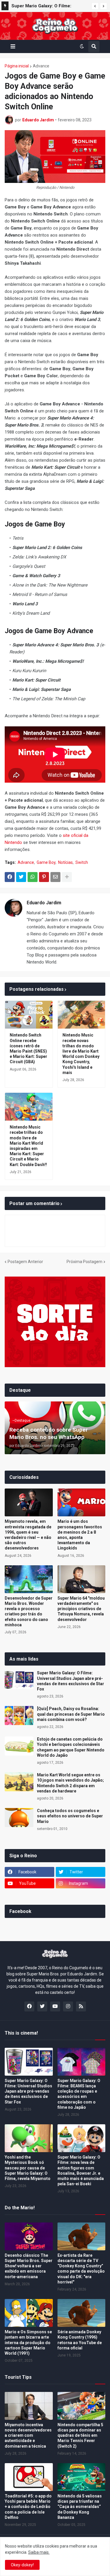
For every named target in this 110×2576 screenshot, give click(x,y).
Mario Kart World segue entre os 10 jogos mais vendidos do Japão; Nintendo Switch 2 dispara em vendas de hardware (48, 7)
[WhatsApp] (33, 877)
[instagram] (68, 2006)
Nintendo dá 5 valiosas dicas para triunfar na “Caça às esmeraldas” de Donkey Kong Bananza (80, 2507)
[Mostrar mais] (67, 877)
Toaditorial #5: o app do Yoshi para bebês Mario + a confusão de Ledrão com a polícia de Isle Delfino (28, 2507)
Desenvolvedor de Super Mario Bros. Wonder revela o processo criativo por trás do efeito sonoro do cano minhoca (29, 1611)
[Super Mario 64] (82, 1579)
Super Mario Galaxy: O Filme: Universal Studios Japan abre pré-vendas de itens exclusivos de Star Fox (71, 1681)
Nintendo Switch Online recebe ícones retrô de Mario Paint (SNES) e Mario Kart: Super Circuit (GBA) (28, 1048)
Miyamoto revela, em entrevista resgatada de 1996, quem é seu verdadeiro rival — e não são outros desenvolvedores (28, 1535)
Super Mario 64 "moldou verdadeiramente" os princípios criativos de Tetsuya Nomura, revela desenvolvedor (81, 1609)
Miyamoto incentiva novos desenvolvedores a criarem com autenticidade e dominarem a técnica (28, 2435)
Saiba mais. (39, 2552)
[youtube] (55, 2006)
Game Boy (46, 862)
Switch (82, 862)
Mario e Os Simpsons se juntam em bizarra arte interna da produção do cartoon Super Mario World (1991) (28, 2343)
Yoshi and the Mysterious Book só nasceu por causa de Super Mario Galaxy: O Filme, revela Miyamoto (28, 2168)
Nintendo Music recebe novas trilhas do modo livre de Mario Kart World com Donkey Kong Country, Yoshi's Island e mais (81, 1054)
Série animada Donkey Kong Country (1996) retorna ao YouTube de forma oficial (80, 2340)
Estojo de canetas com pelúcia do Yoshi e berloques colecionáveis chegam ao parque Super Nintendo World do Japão (71, 1747)
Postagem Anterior (25, 1262)
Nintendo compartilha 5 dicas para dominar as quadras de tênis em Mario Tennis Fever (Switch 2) (80, 2435)
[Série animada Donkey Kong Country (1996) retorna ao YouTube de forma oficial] (82, 2313)
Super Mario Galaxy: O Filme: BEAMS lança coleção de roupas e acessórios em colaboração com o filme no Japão (79, 2094)
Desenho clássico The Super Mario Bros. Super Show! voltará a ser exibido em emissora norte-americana (29, 2266)
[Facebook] (10, 877)
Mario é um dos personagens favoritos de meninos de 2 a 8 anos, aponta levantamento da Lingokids (80, 1535)
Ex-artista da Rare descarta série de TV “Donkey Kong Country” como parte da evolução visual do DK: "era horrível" (81, 2269)
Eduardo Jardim (44, 903)
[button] (95, 6)
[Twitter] (21, 877)
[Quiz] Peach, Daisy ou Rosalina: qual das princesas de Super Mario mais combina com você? (71, 1714)
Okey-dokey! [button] (22, 2565)
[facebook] (29, 2006)
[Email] (55, 877)
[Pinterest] (44, 877)
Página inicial (17, 66)
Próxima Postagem (84, 1262)
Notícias (65, 862)
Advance (41, 66)
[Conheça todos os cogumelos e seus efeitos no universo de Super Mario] (19, 1818)
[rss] (81, 2006)
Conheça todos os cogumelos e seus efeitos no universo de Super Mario (70, 1816)
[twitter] (42, 2006)
